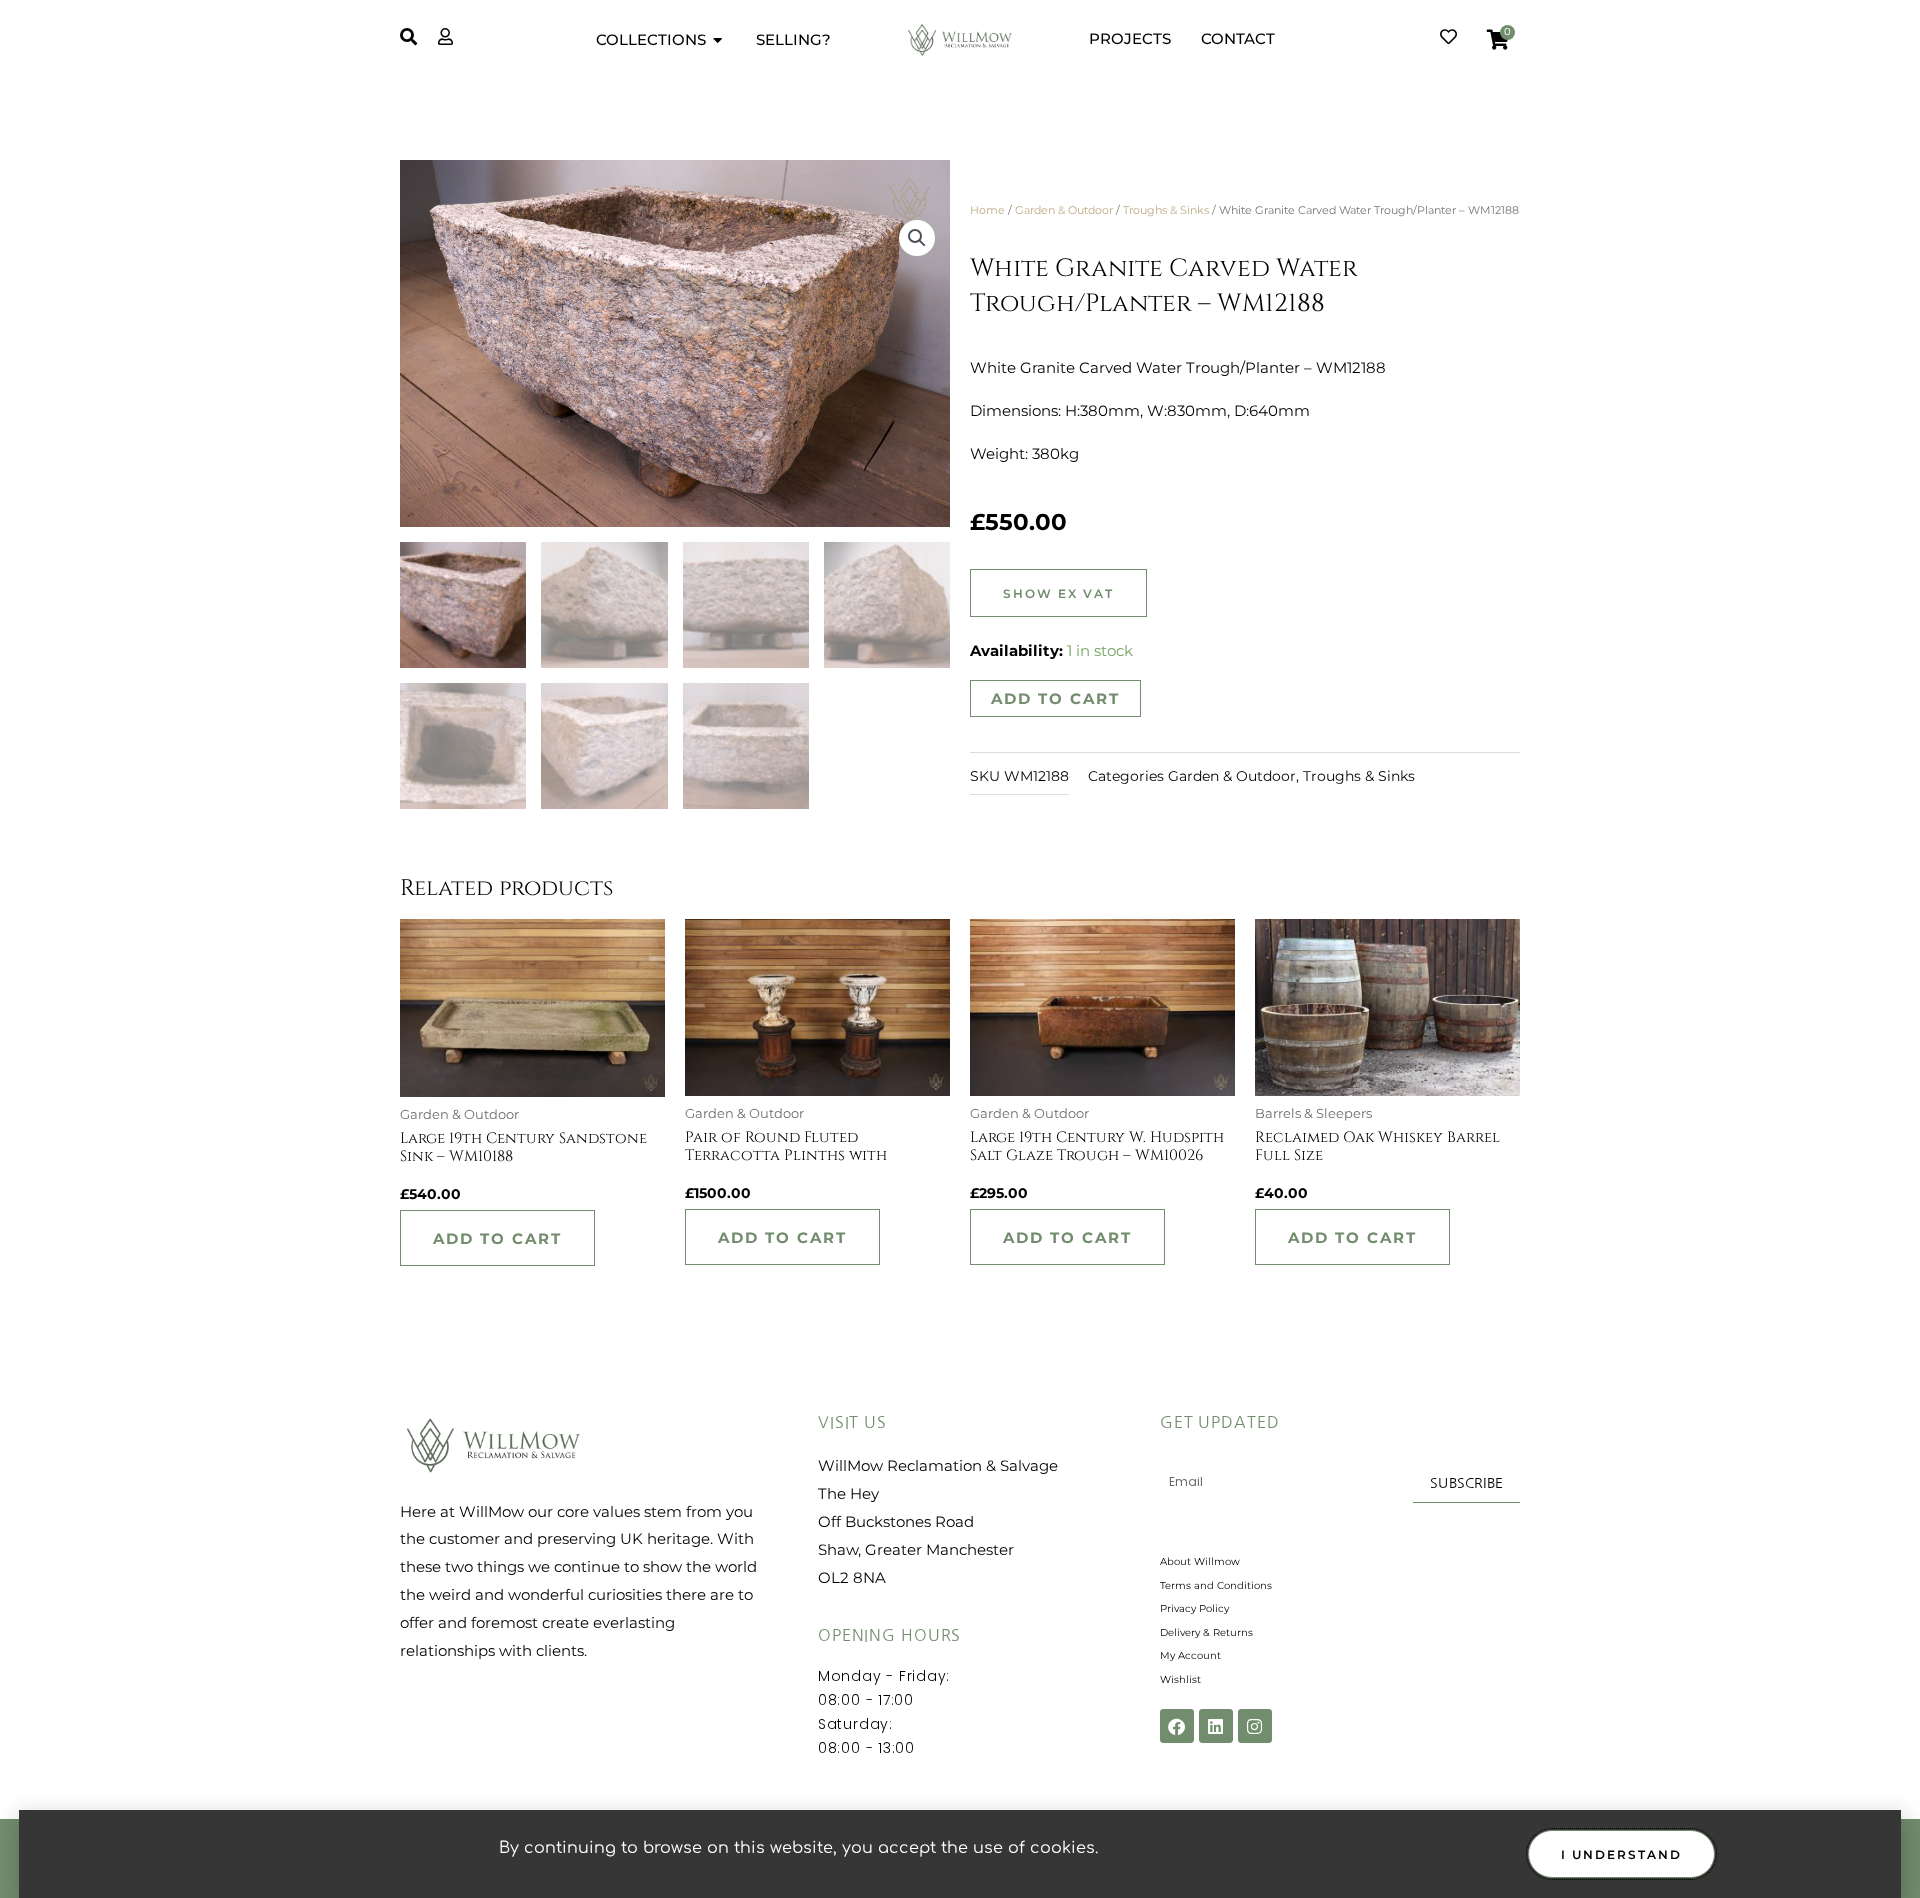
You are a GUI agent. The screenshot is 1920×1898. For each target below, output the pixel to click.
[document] (960, 949)
